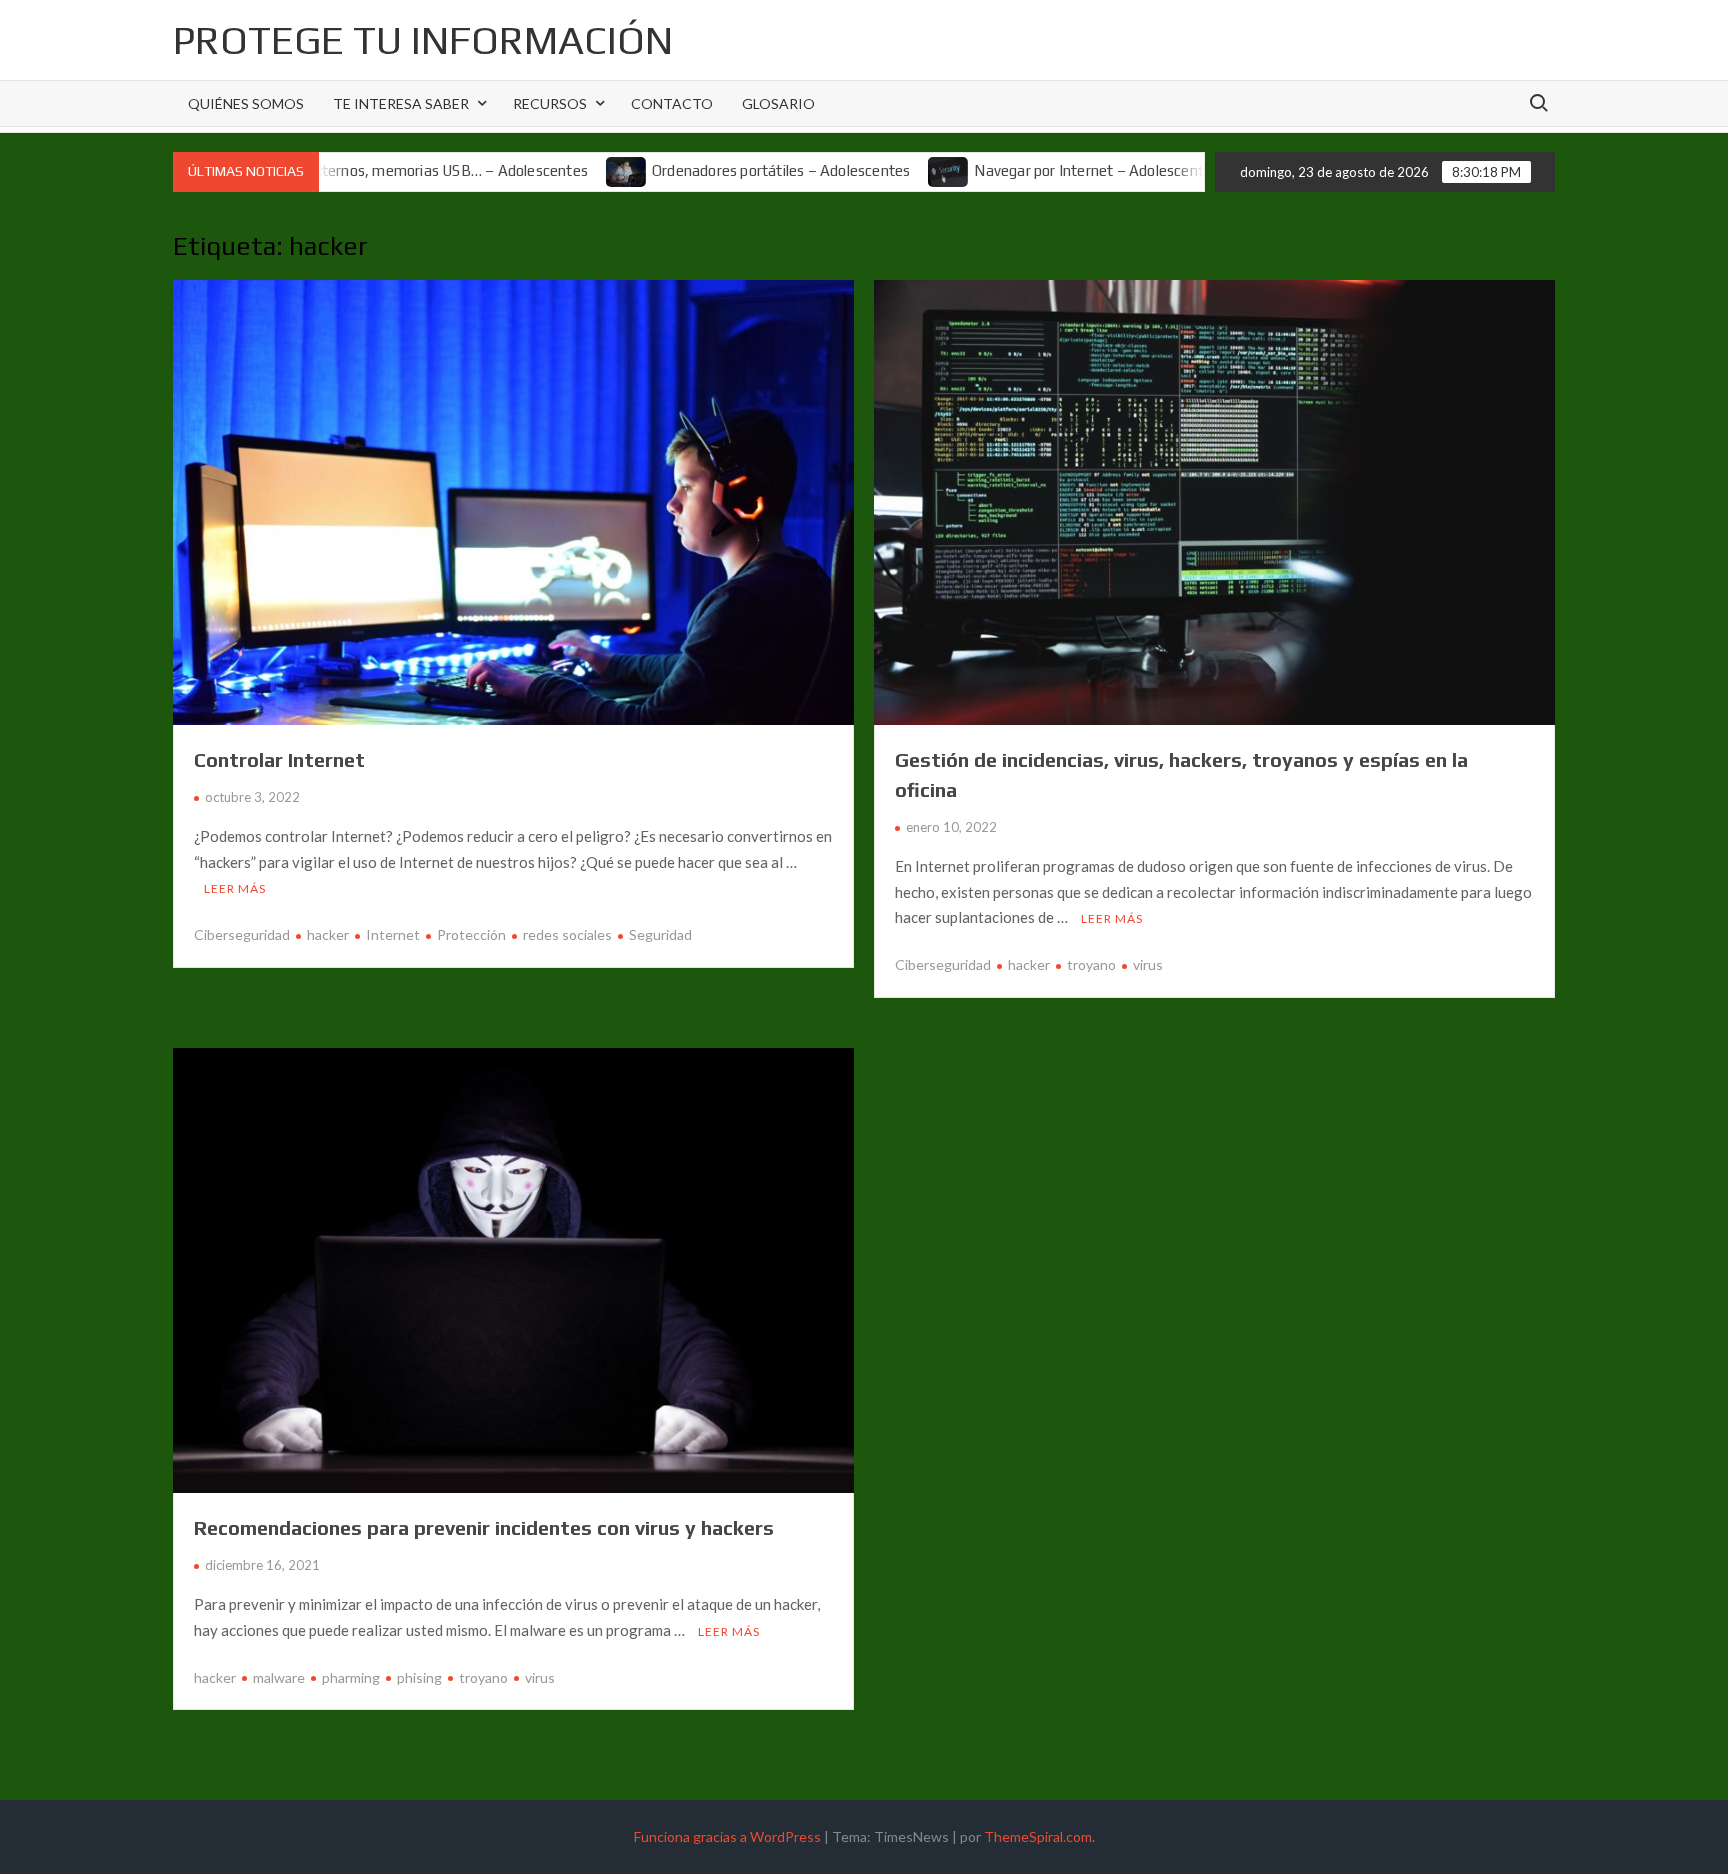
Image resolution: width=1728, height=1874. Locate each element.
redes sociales (567, 934)
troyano (1091, 964)
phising (419, 1677)
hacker (328, 934)
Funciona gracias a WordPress (727, 1836)
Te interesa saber (401, 103)
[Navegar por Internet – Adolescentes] (880, 170)
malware (279, 1677)
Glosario (778, 103)
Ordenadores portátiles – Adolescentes (712, 170)
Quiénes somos (246, 103)
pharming (351, 1677)
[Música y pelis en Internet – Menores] (1189, 170)
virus (1148, 964)
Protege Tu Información (423, 40)
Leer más (235, 888)
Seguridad (660, 934)
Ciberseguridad (242, 934)
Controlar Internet (279, 759)
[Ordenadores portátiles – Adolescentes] (558, 170)
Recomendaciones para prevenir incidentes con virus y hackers (484, 1527)
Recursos (550, 103)
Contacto (672, 103)
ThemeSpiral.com (1038, 1836)
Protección (471, 934)
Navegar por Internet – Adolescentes (1027, 170)
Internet (393, 934)
